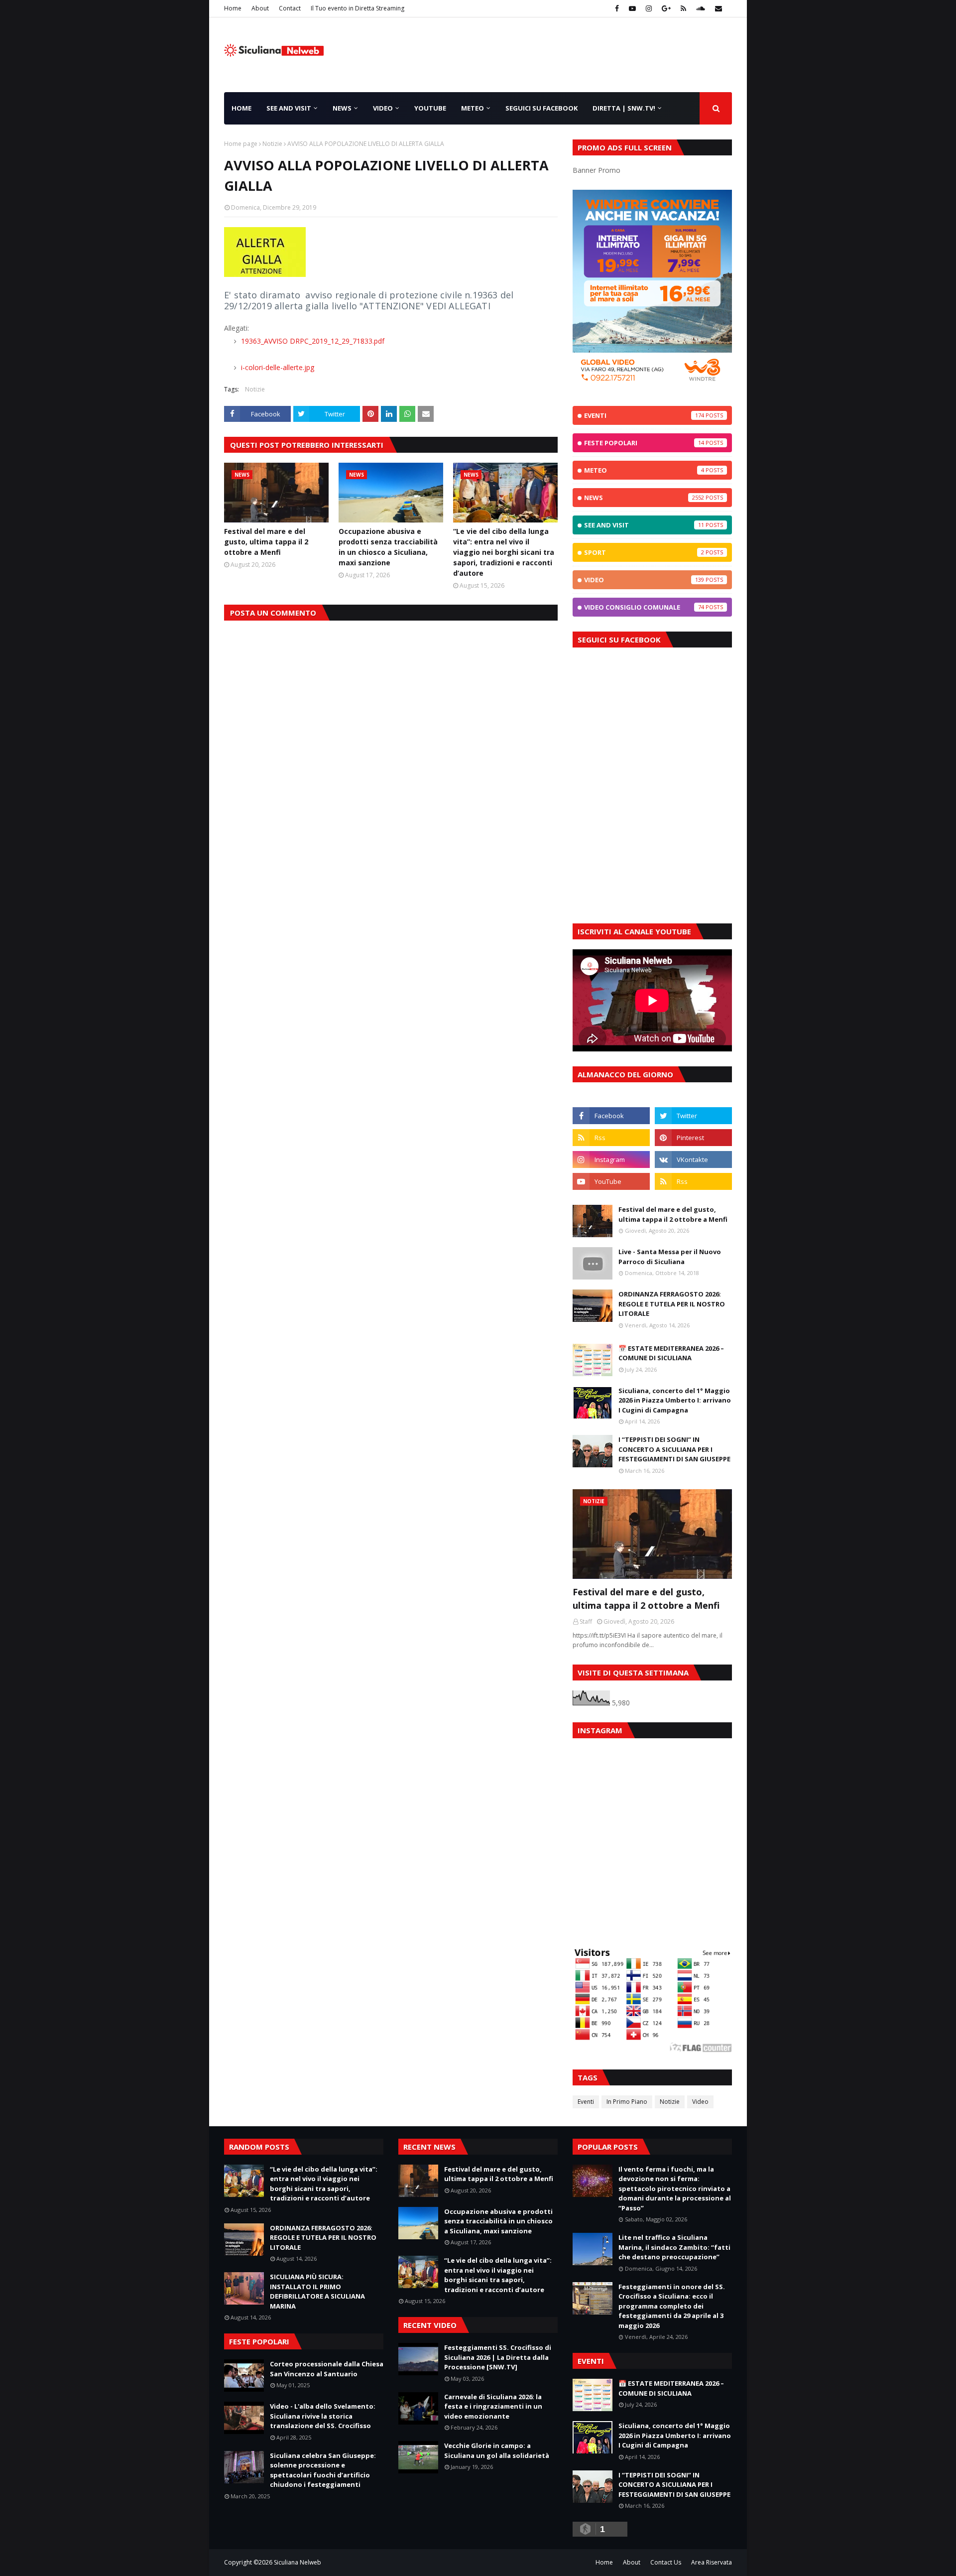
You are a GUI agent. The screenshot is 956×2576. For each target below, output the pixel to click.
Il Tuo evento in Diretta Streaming (358, 8)
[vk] (693, 1159)
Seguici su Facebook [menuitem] (541, 108)
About (260, 8)
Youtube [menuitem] (430, 108)
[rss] (683, 8)
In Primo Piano (627, 2102)
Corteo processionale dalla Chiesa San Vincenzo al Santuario (327, 2369)
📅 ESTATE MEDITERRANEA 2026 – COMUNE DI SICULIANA (671, 1353)
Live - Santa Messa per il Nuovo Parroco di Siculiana (670, 1257)
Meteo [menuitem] (473, 108)
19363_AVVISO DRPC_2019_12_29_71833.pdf (312, 341)
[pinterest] (693, 1138)
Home (233, 8)
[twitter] (693, 1116)
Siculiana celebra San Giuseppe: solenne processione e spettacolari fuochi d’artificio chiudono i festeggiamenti (323, 2470)
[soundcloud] (701, 8)
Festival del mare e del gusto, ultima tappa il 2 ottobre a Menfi (266, 542)
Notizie (272, 144)
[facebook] (617, 8)
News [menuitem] (342, 108)
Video (644, 580)
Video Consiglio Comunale (644, 607)
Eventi (644, 415)
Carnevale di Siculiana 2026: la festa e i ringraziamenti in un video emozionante (493, 2406)
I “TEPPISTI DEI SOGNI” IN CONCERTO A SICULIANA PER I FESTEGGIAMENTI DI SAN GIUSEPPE (674, 1449)
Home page (241, 144)
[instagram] (649, 8)
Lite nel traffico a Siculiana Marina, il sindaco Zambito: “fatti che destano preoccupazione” (674, 2247)
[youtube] (632, 8)
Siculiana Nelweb (298, 2562)
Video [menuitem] (383, 108)
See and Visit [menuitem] (289, 108)
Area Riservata (712, 2562)
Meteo (644, 470)
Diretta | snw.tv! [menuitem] (624, 108)
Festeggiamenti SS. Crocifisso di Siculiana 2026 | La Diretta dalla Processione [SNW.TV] (498, 2357)
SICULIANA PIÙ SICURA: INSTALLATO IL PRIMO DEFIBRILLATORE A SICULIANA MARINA (317, 2291)
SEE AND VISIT (644, 525)
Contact (290, 8)
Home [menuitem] (241, 108)
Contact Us (666, 2562)
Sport (644, 552)
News (644, 498)
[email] (717, 8)
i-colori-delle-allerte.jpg (277, 367)
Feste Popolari (644, 443)
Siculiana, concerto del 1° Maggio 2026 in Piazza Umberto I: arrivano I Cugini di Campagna (675, 1400)
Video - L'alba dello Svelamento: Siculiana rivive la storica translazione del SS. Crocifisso (323, 2416)
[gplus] (666, 8)
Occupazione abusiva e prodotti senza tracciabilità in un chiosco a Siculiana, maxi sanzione (388, 547)
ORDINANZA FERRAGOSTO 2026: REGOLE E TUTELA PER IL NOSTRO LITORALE (672, 1304)
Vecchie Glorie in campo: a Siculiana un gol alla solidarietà (497, 2450)
